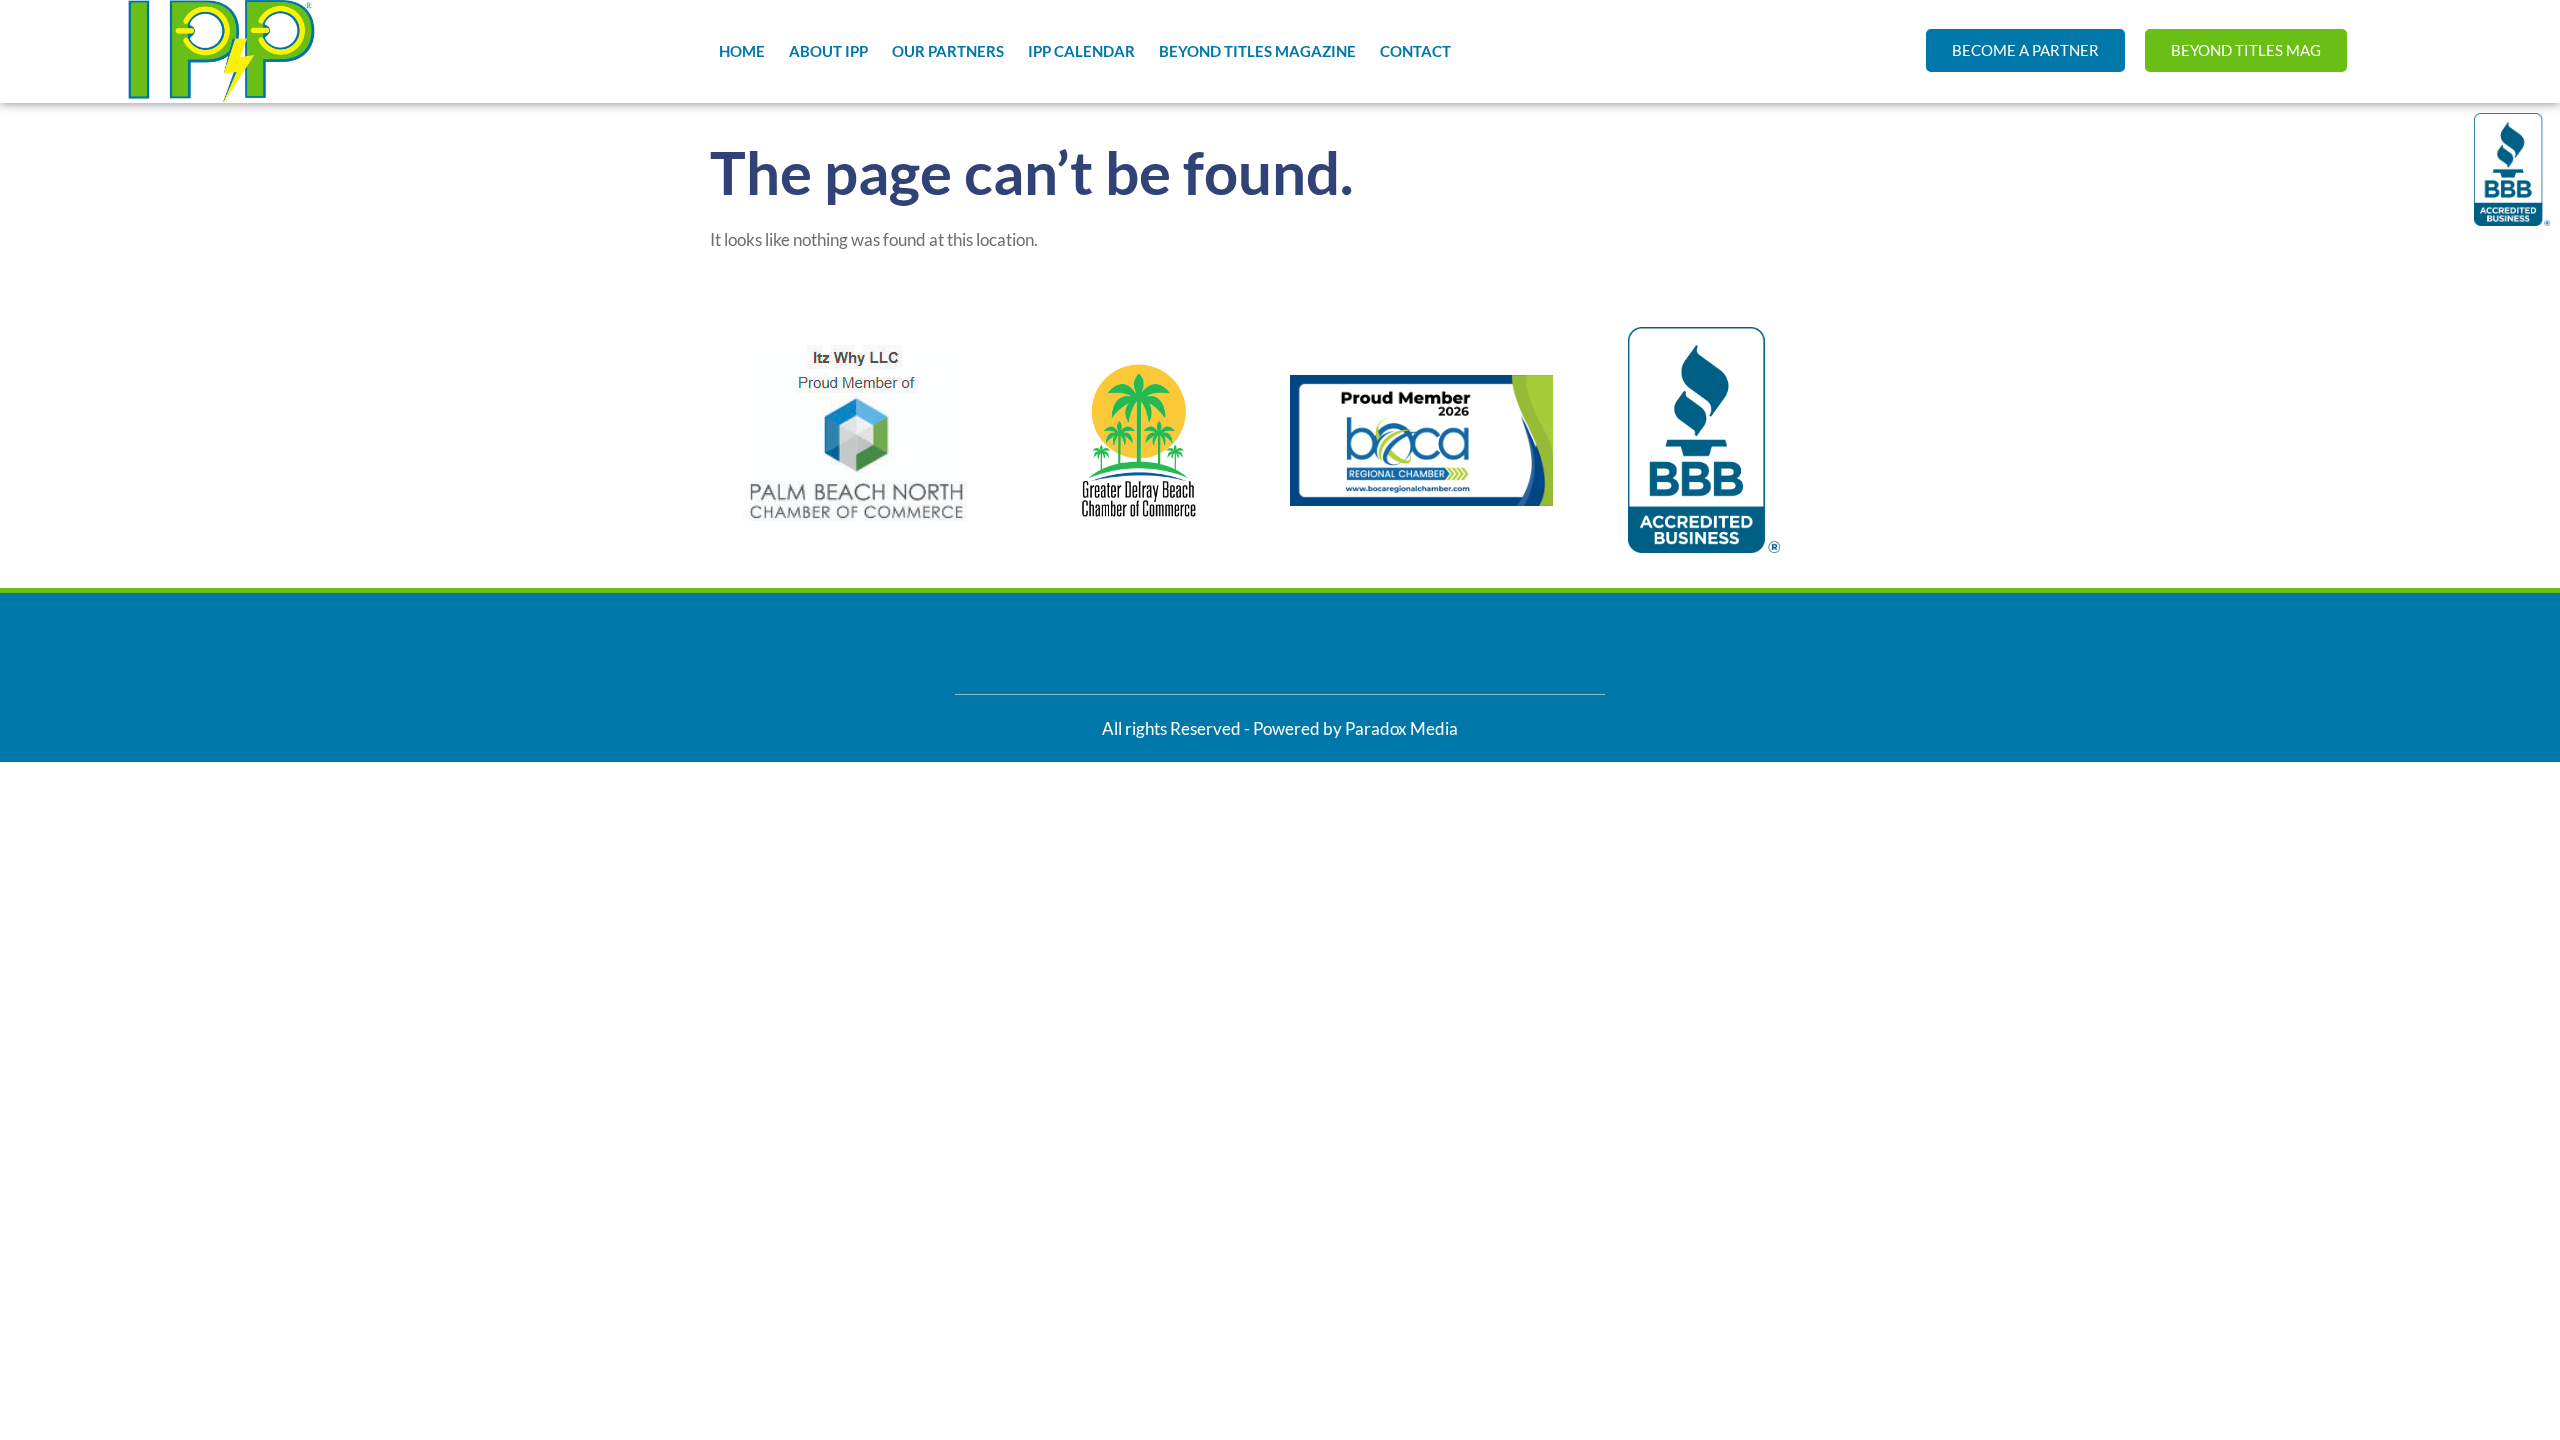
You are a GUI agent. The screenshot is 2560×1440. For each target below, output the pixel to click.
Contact (1415, 51)
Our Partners (948, 51)
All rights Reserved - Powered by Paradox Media (1280, 728)
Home (742, 51)
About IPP (828, 51)
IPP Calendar (1081, 51)
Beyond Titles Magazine (1257, 51)
